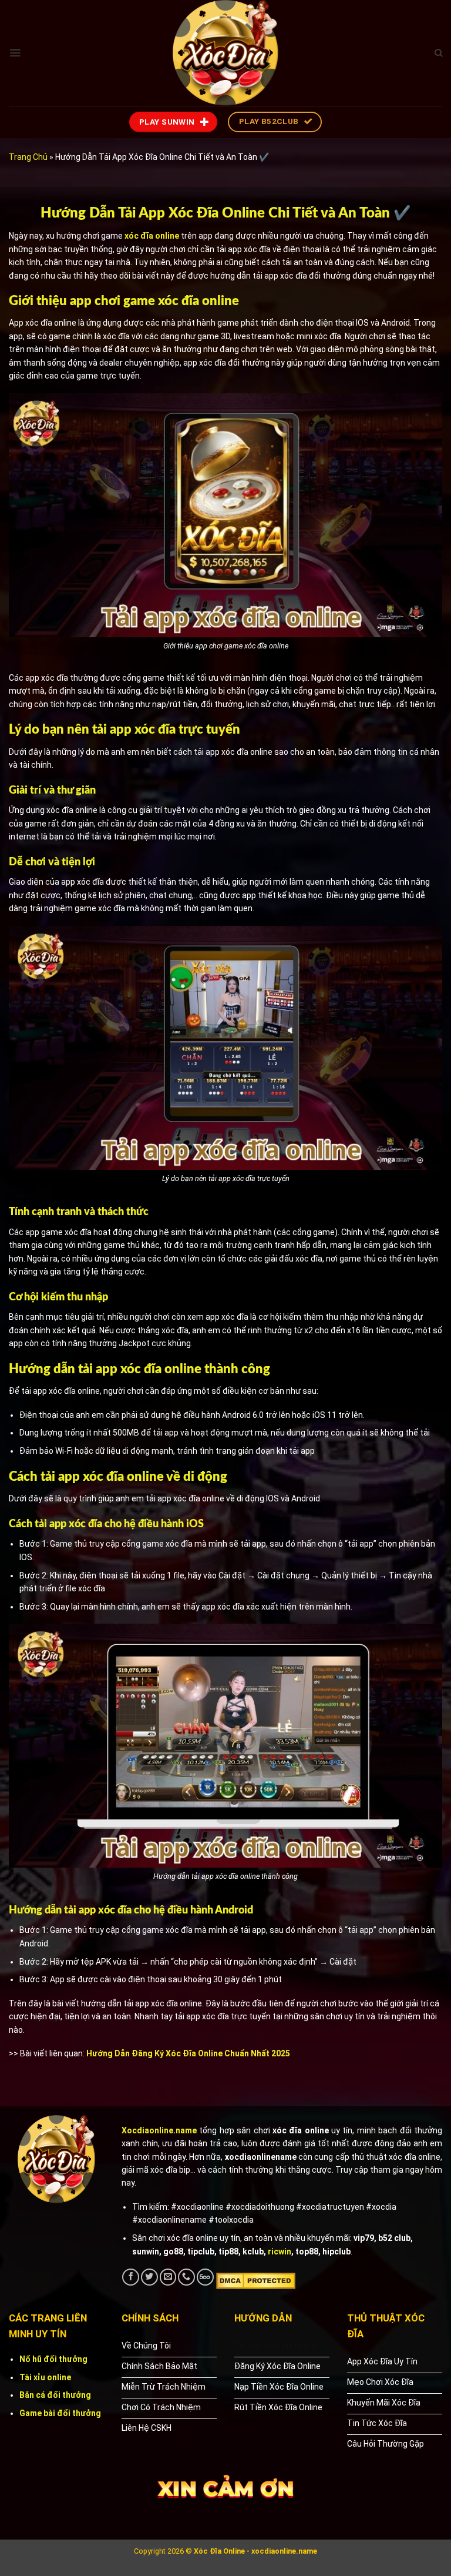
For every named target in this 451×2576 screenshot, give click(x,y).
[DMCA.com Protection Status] (256, 2280)
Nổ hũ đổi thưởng (53, 2359)
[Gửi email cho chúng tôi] (168, 2277)
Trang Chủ (28, 157)
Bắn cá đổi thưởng (55, 2395)
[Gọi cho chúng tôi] (186, 2277)
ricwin (280, 2252)
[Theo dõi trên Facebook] (131, 2277)
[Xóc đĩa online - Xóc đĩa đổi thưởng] (225, 53)
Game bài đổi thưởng (60, 2413)
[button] (15, 53)
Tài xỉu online (45, 2377)
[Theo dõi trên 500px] (205, 2277)
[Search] (438, 53)
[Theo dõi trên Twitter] (149, 2277)
